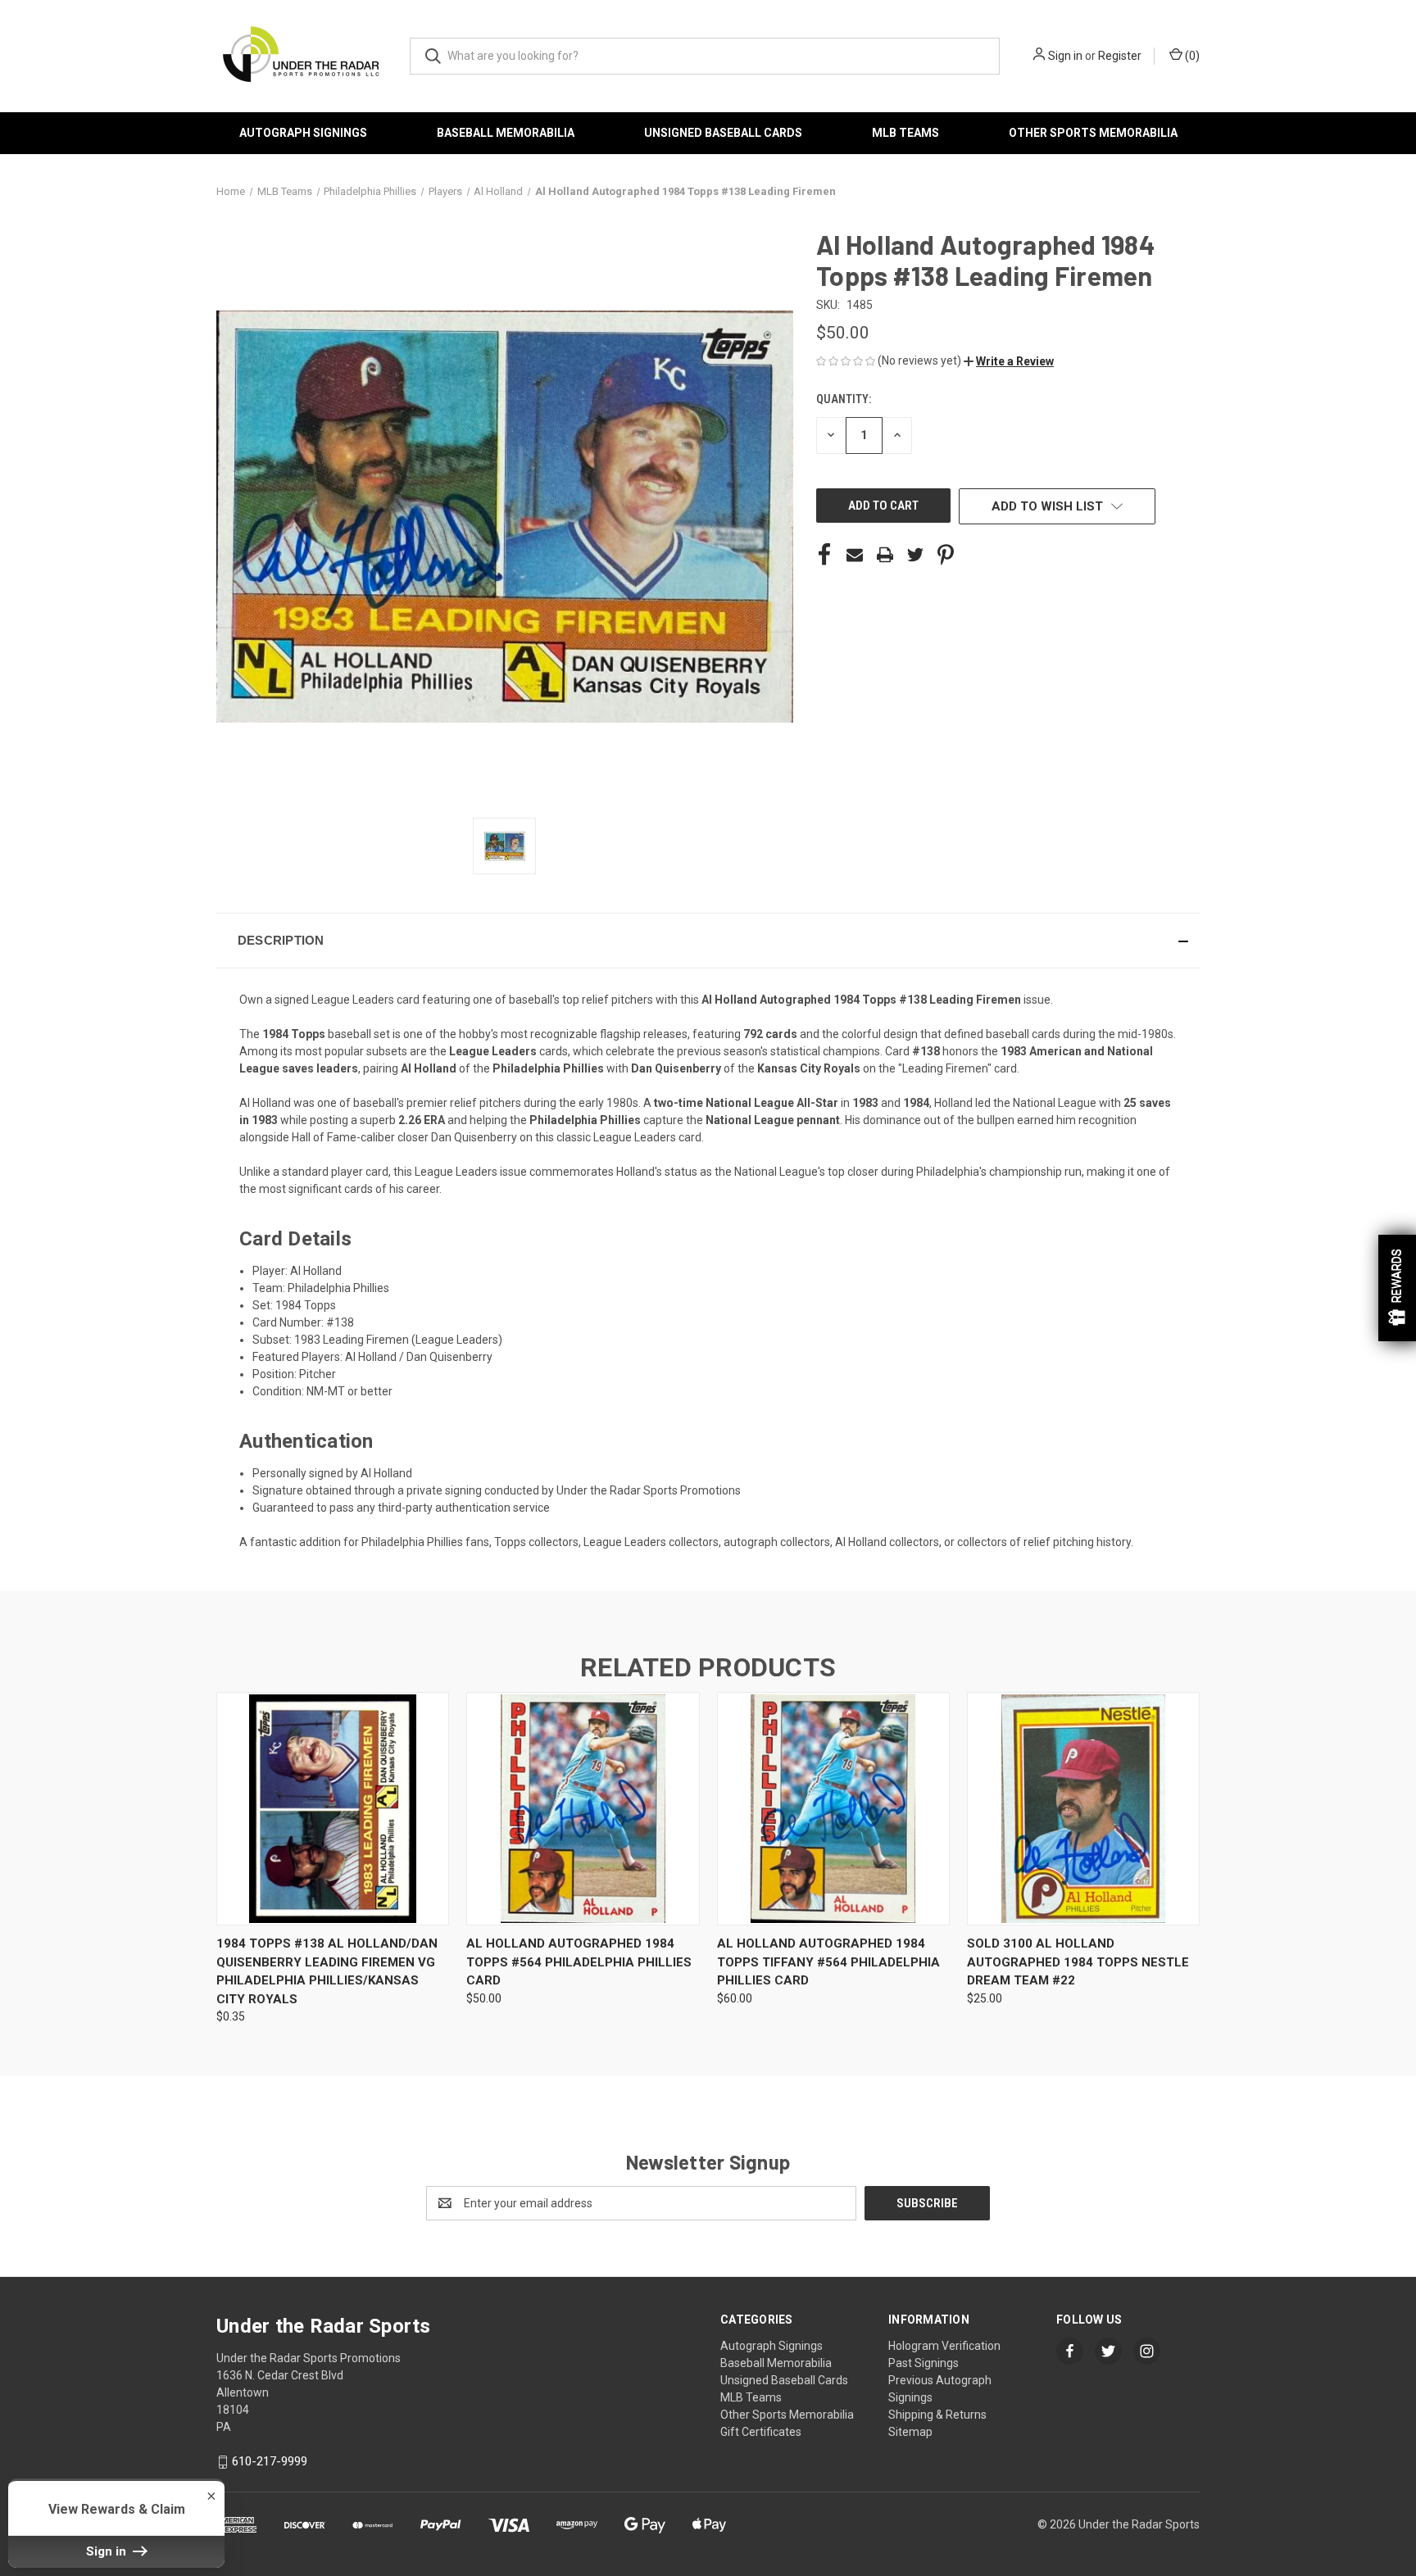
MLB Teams (905, 133)
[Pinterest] (946, 555)
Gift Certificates (761, 2432)
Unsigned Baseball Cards (723, 133)
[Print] (885, 555)
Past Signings (924, 2363)
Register (1120, 56)
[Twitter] (915, 555)
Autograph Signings (303, 133)
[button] (1009, 361)
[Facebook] (824, 555)
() (1191, 56)
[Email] (855, 555)
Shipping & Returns (937, 2415)
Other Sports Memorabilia (1093, 133)
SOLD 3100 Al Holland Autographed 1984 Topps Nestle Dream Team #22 (1078, 1962)
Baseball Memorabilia (506, 133)
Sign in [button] (108, 2551)
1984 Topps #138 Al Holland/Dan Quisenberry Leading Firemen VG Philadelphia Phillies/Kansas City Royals (327, 1971)
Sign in (1065, 56)
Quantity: (844, 399)
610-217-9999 (270, 2461)
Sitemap (910, 2432)
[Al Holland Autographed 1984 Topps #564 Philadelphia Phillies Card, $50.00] (583, 1809)
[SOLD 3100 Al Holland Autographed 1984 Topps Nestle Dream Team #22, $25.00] (1083, 1809)
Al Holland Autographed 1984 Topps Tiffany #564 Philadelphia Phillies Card (828, 1962)
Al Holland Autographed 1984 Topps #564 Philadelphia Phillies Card (579, 1962)
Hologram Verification (944, 2346)
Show (1397, 1288)
